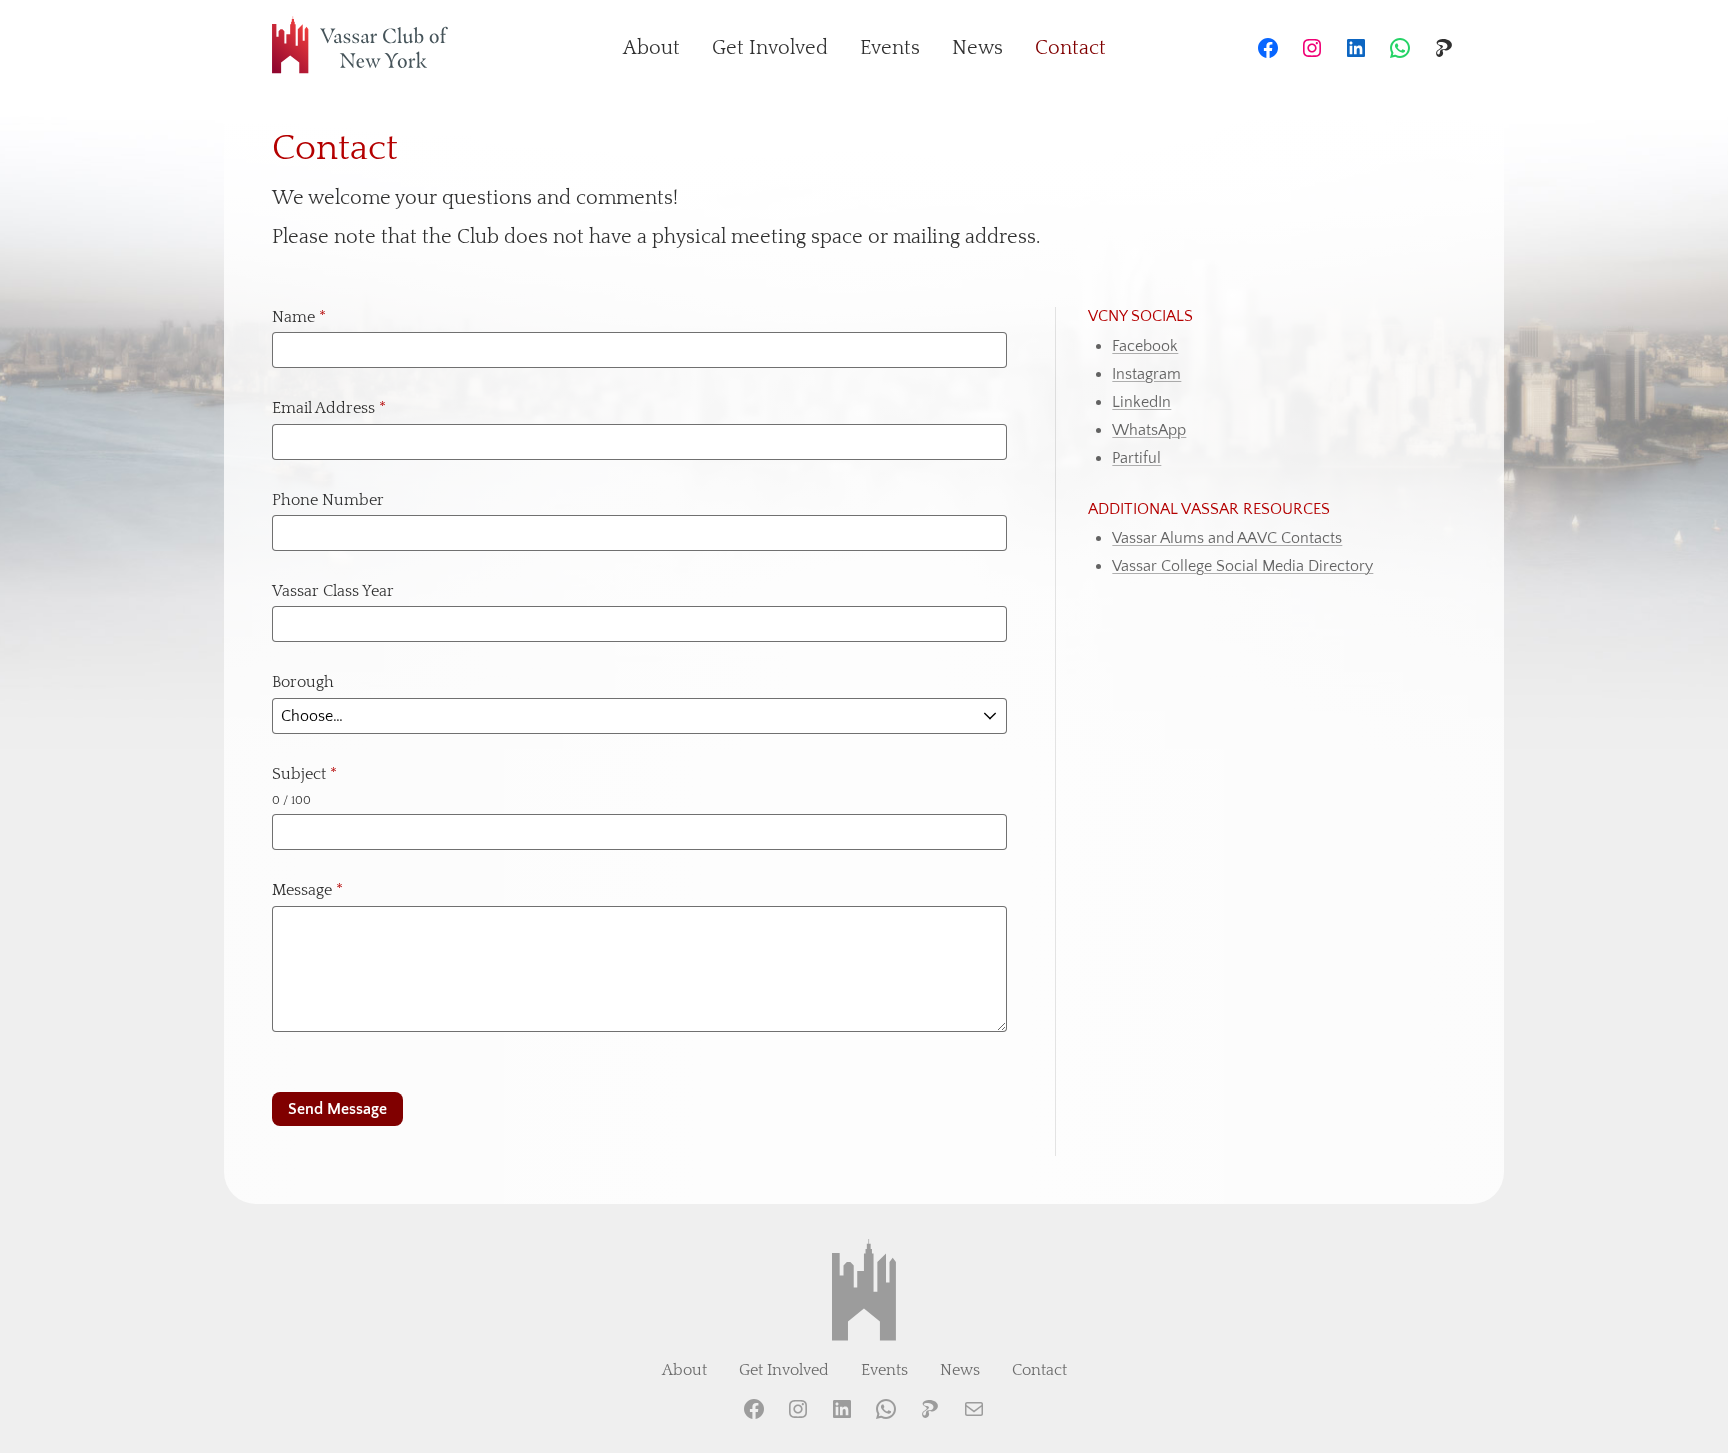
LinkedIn (1141, 402)
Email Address (329, 408)
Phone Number (328, 500)
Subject (304, 774)
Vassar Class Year (333, 591)
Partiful (1136, 458)
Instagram (1146, 374)
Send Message (337, 1109)
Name (299, 317)
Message (307, 890)
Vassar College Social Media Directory (1242, 566)
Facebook (1145, 346)
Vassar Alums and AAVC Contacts (1227, 538)
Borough (303, 682)
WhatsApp (1149, 430)
